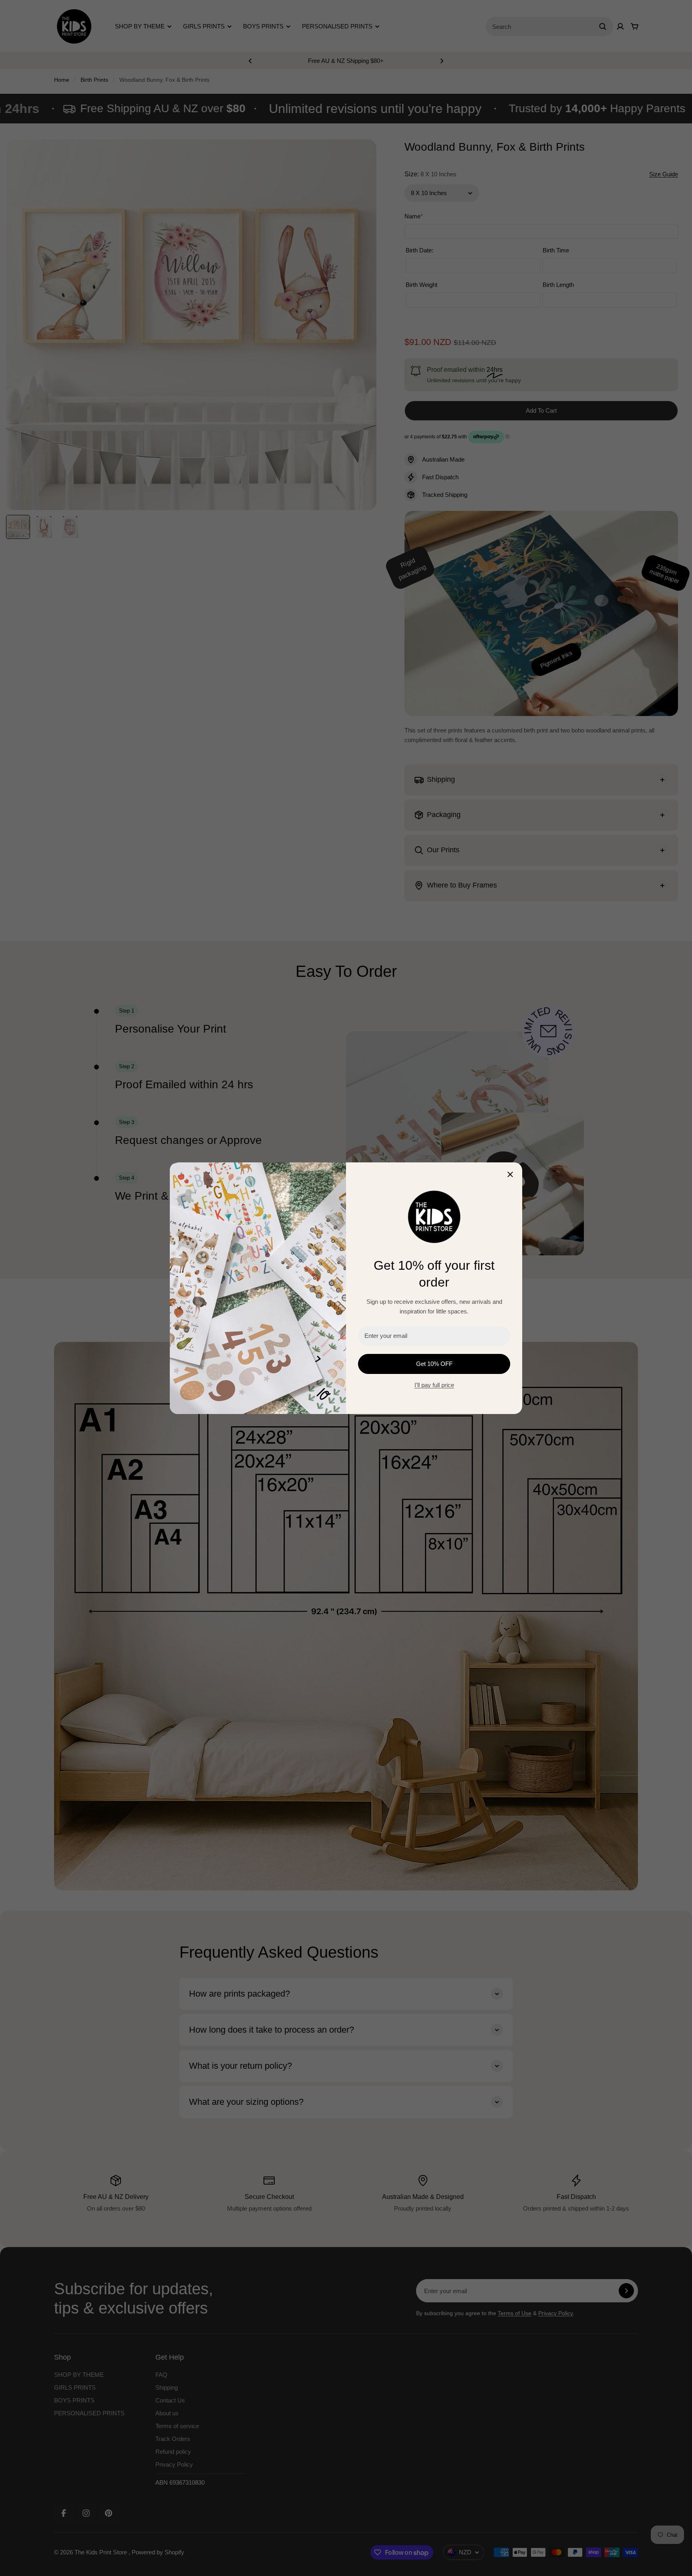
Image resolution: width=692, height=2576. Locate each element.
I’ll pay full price (434, 1385)
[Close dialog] (510, 1174)
